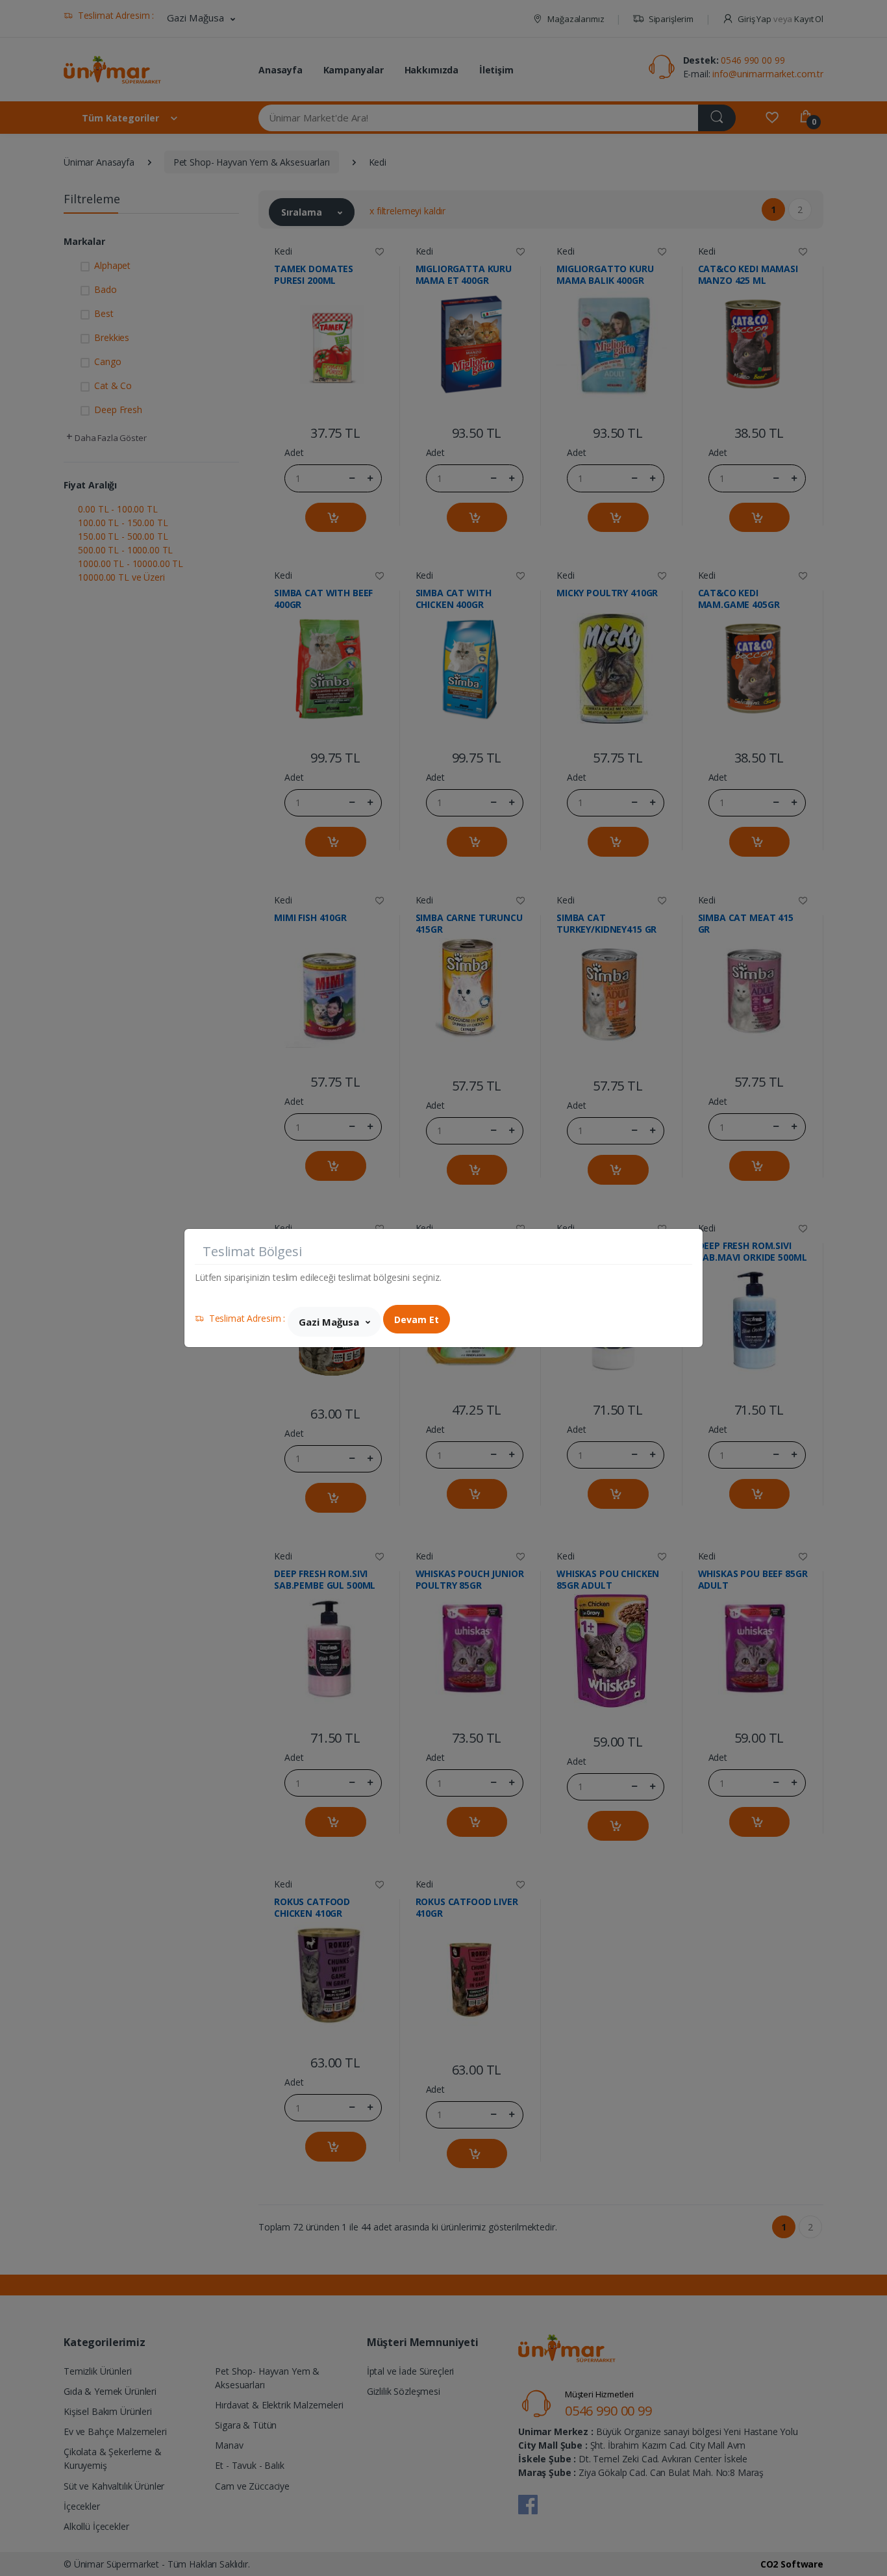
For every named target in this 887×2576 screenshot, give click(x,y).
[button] (334, 1322)
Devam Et (417, 1320)
